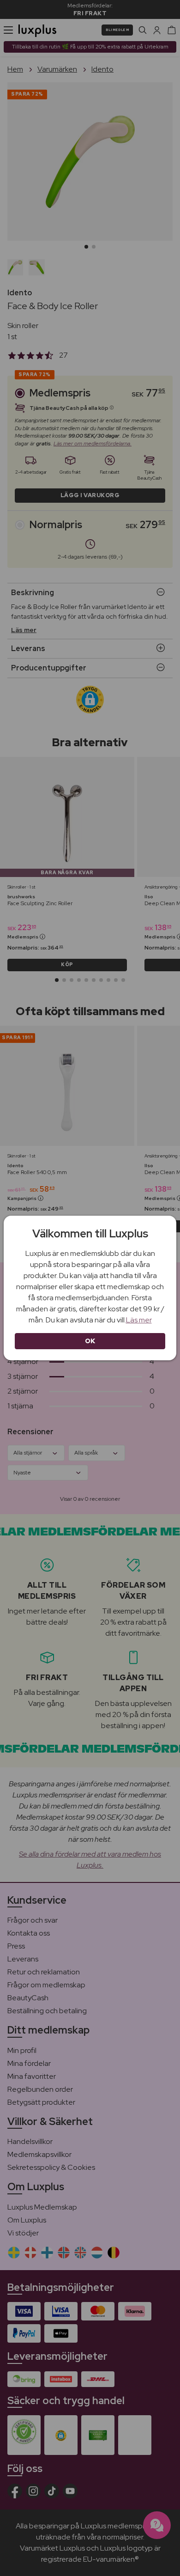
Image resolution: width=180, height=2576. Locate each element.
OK (90, 1341)
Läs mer (139, 1320)
